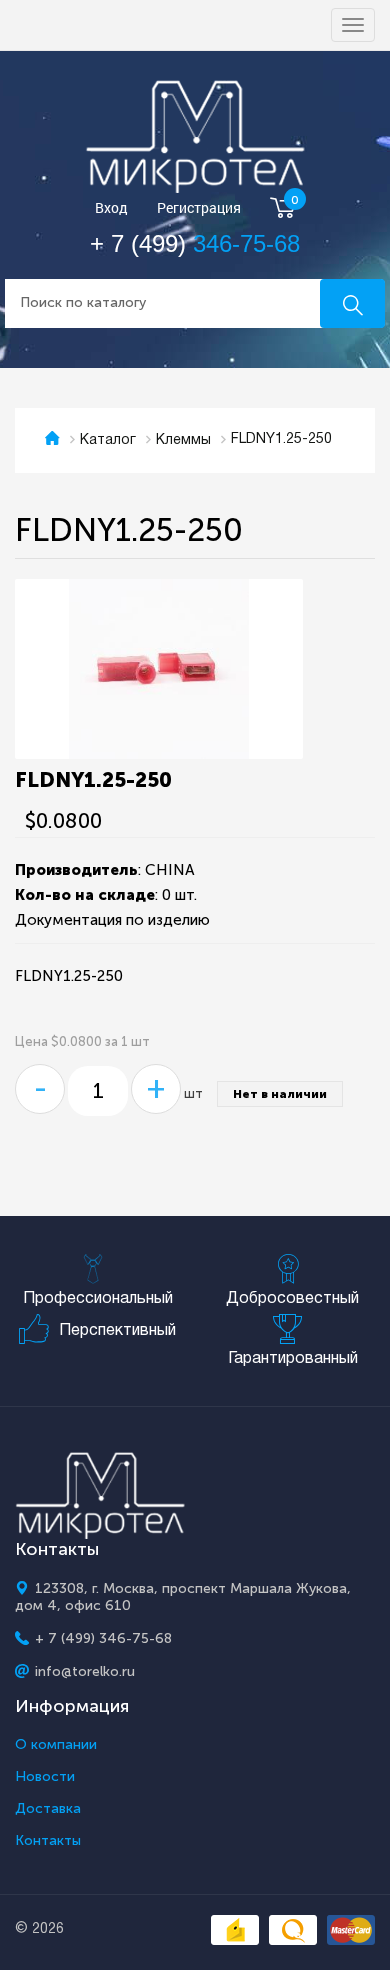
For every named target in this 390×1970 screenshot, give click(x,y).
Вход (111, 208)
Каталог (108, 440)
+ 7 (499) (195, 243)
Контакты (48, 1841)
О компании (56, 1745)
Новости (45, 1777)
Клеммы (183, 440)
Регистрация (199, 208)
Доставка (48, 1809)
